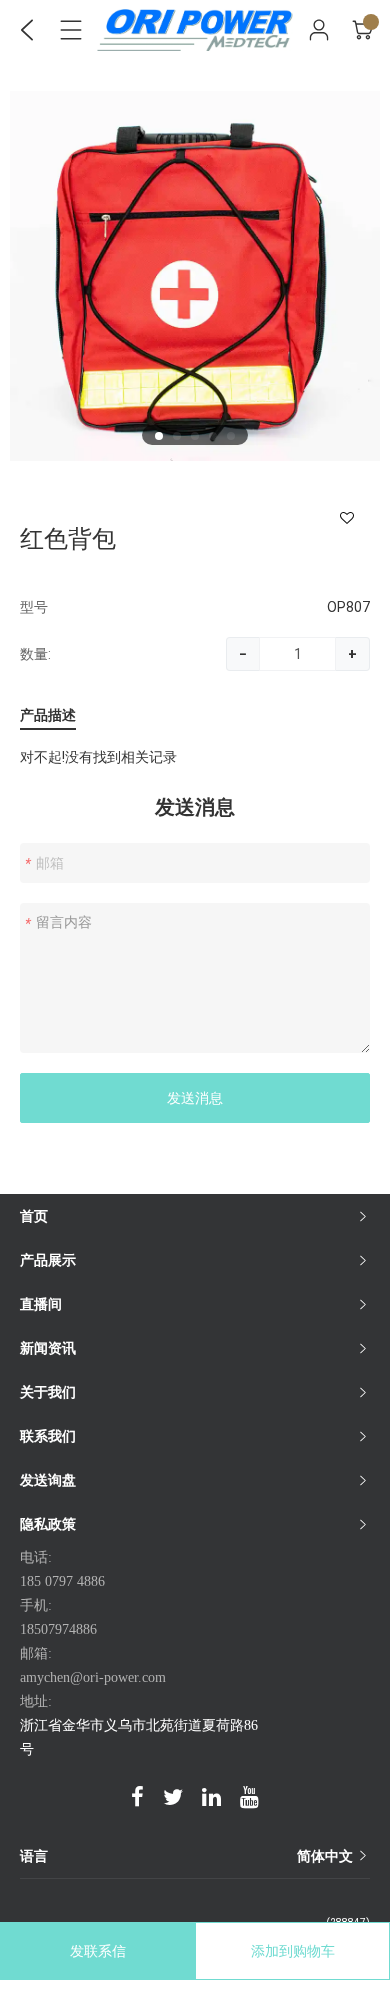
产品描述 (48, 715)
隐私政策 (48, 1524)
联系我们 (48, 1436)
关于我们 (48, 1392)
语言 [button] (188, 1856)
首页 (34, 1216)
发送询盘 (48, 1480)
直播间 (41, 1304)
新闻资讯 (48, 1348)
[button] (159, 436)
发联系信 (98, 1951)
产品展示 (48, 1260)
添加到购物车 (293, 1951)
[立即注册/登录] (319, 30)
